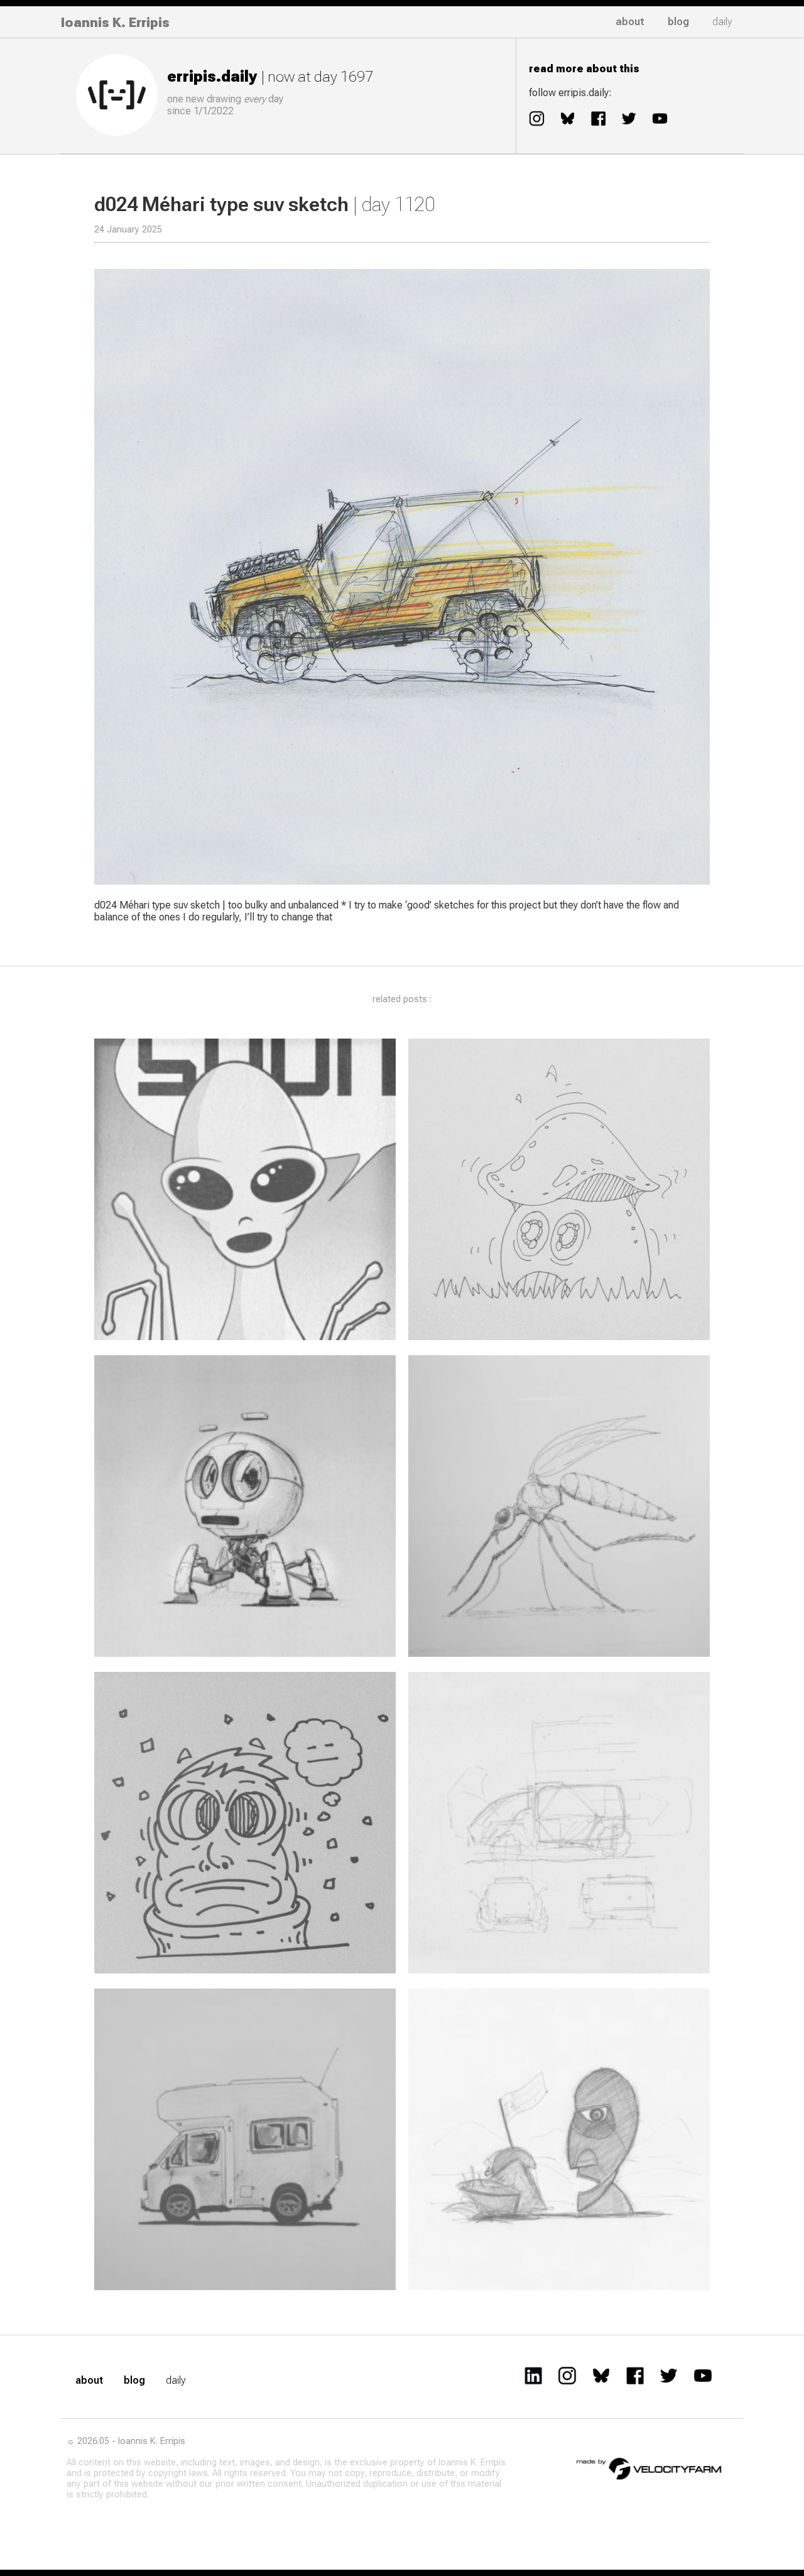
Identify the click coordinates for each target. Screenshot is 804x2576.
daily (722, 22)
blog (678, 22)
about (630, 22)
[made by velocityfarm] (649, 2468)
